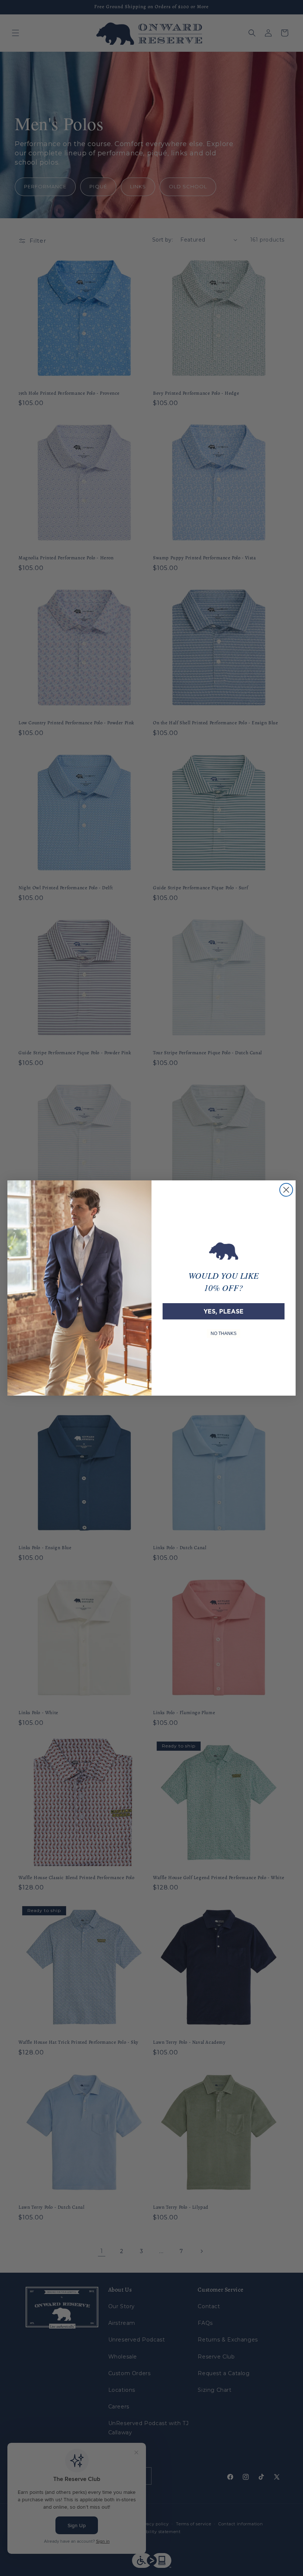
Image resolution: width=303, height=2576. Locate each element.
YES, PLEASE (224, 1311)
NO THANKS (224, 1333)
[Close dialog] (286, 1190)
